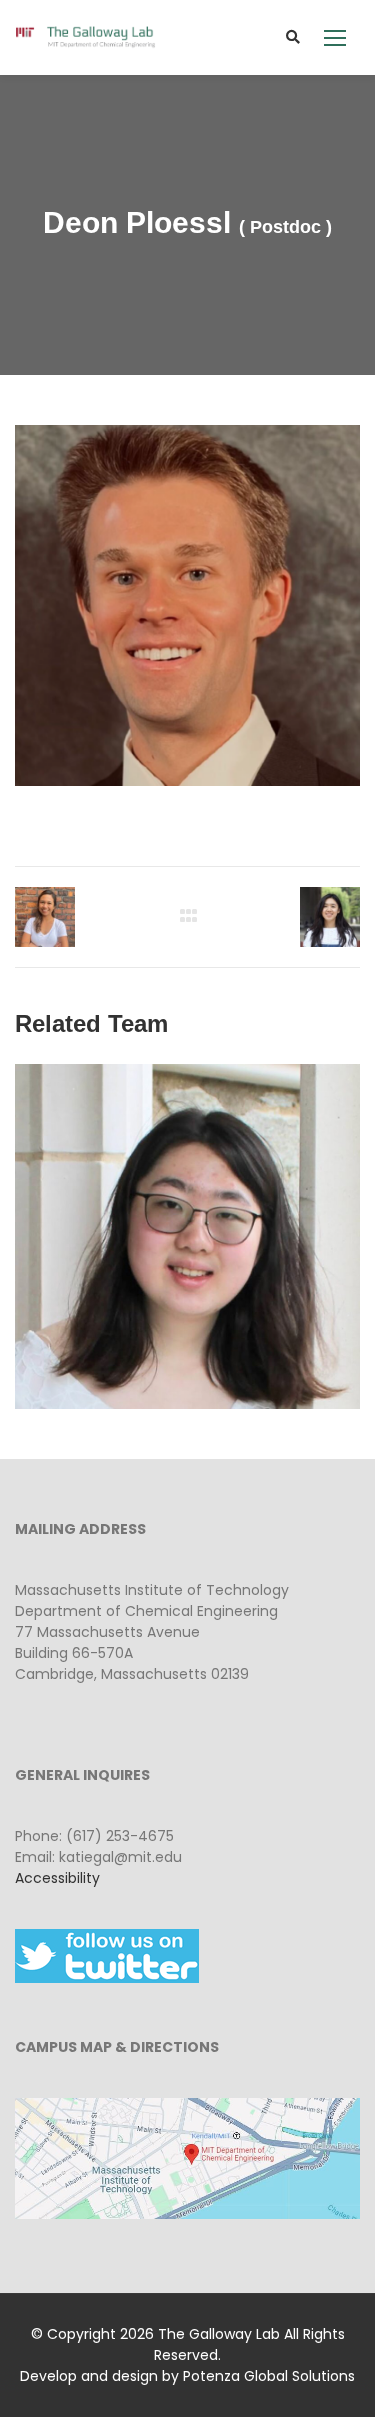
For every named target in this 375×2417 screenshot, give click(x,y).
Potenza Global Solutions (269, 2376)
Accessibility (57, 1878)
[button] (335, 37)
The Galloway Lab (219, 2334)
